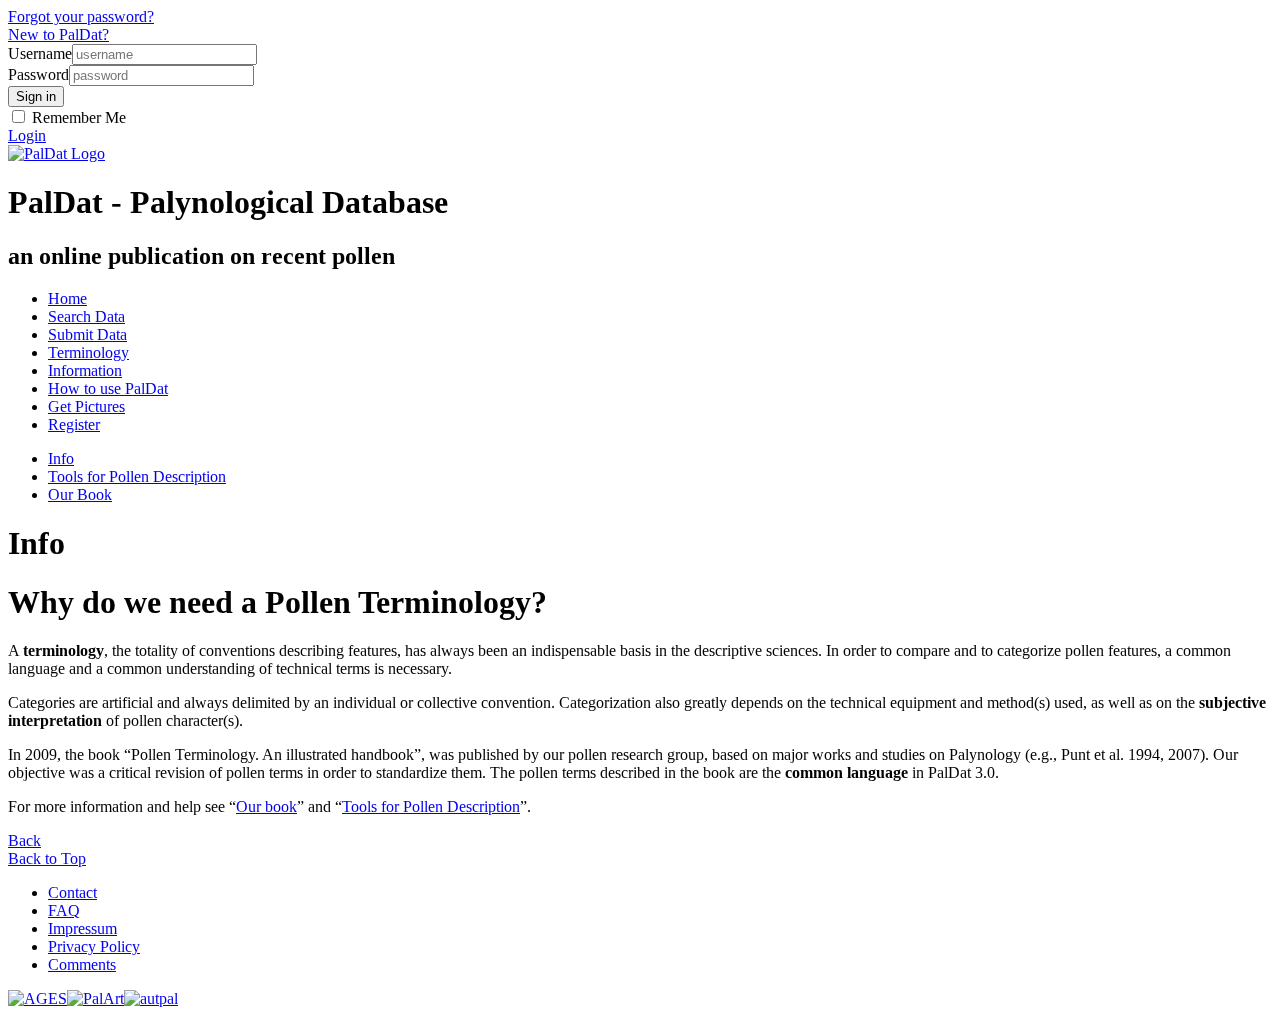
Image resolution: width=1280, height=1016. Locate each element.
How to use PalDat (108, 388)
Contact (72, 892)
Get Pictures (86, 406)
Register (74, 424)
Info (61, 458)
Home (67, 298)
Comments (82, 964)
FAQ (64, 910)
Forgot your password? (81, 16)
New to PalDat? (58, 34)
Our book (266, 806)
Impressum (82, 928)
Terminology (88, 352)
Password (38, 74)
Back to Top (47, 858)
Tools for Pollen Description (137, 476)
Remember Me (77, 117)
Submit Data (87, 334)
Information (85, 370)
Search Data (86, 316)
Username (40, 53)
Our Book (80, 494)
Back (24, 840)
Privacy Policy (94, 946)
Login (27, 135)
